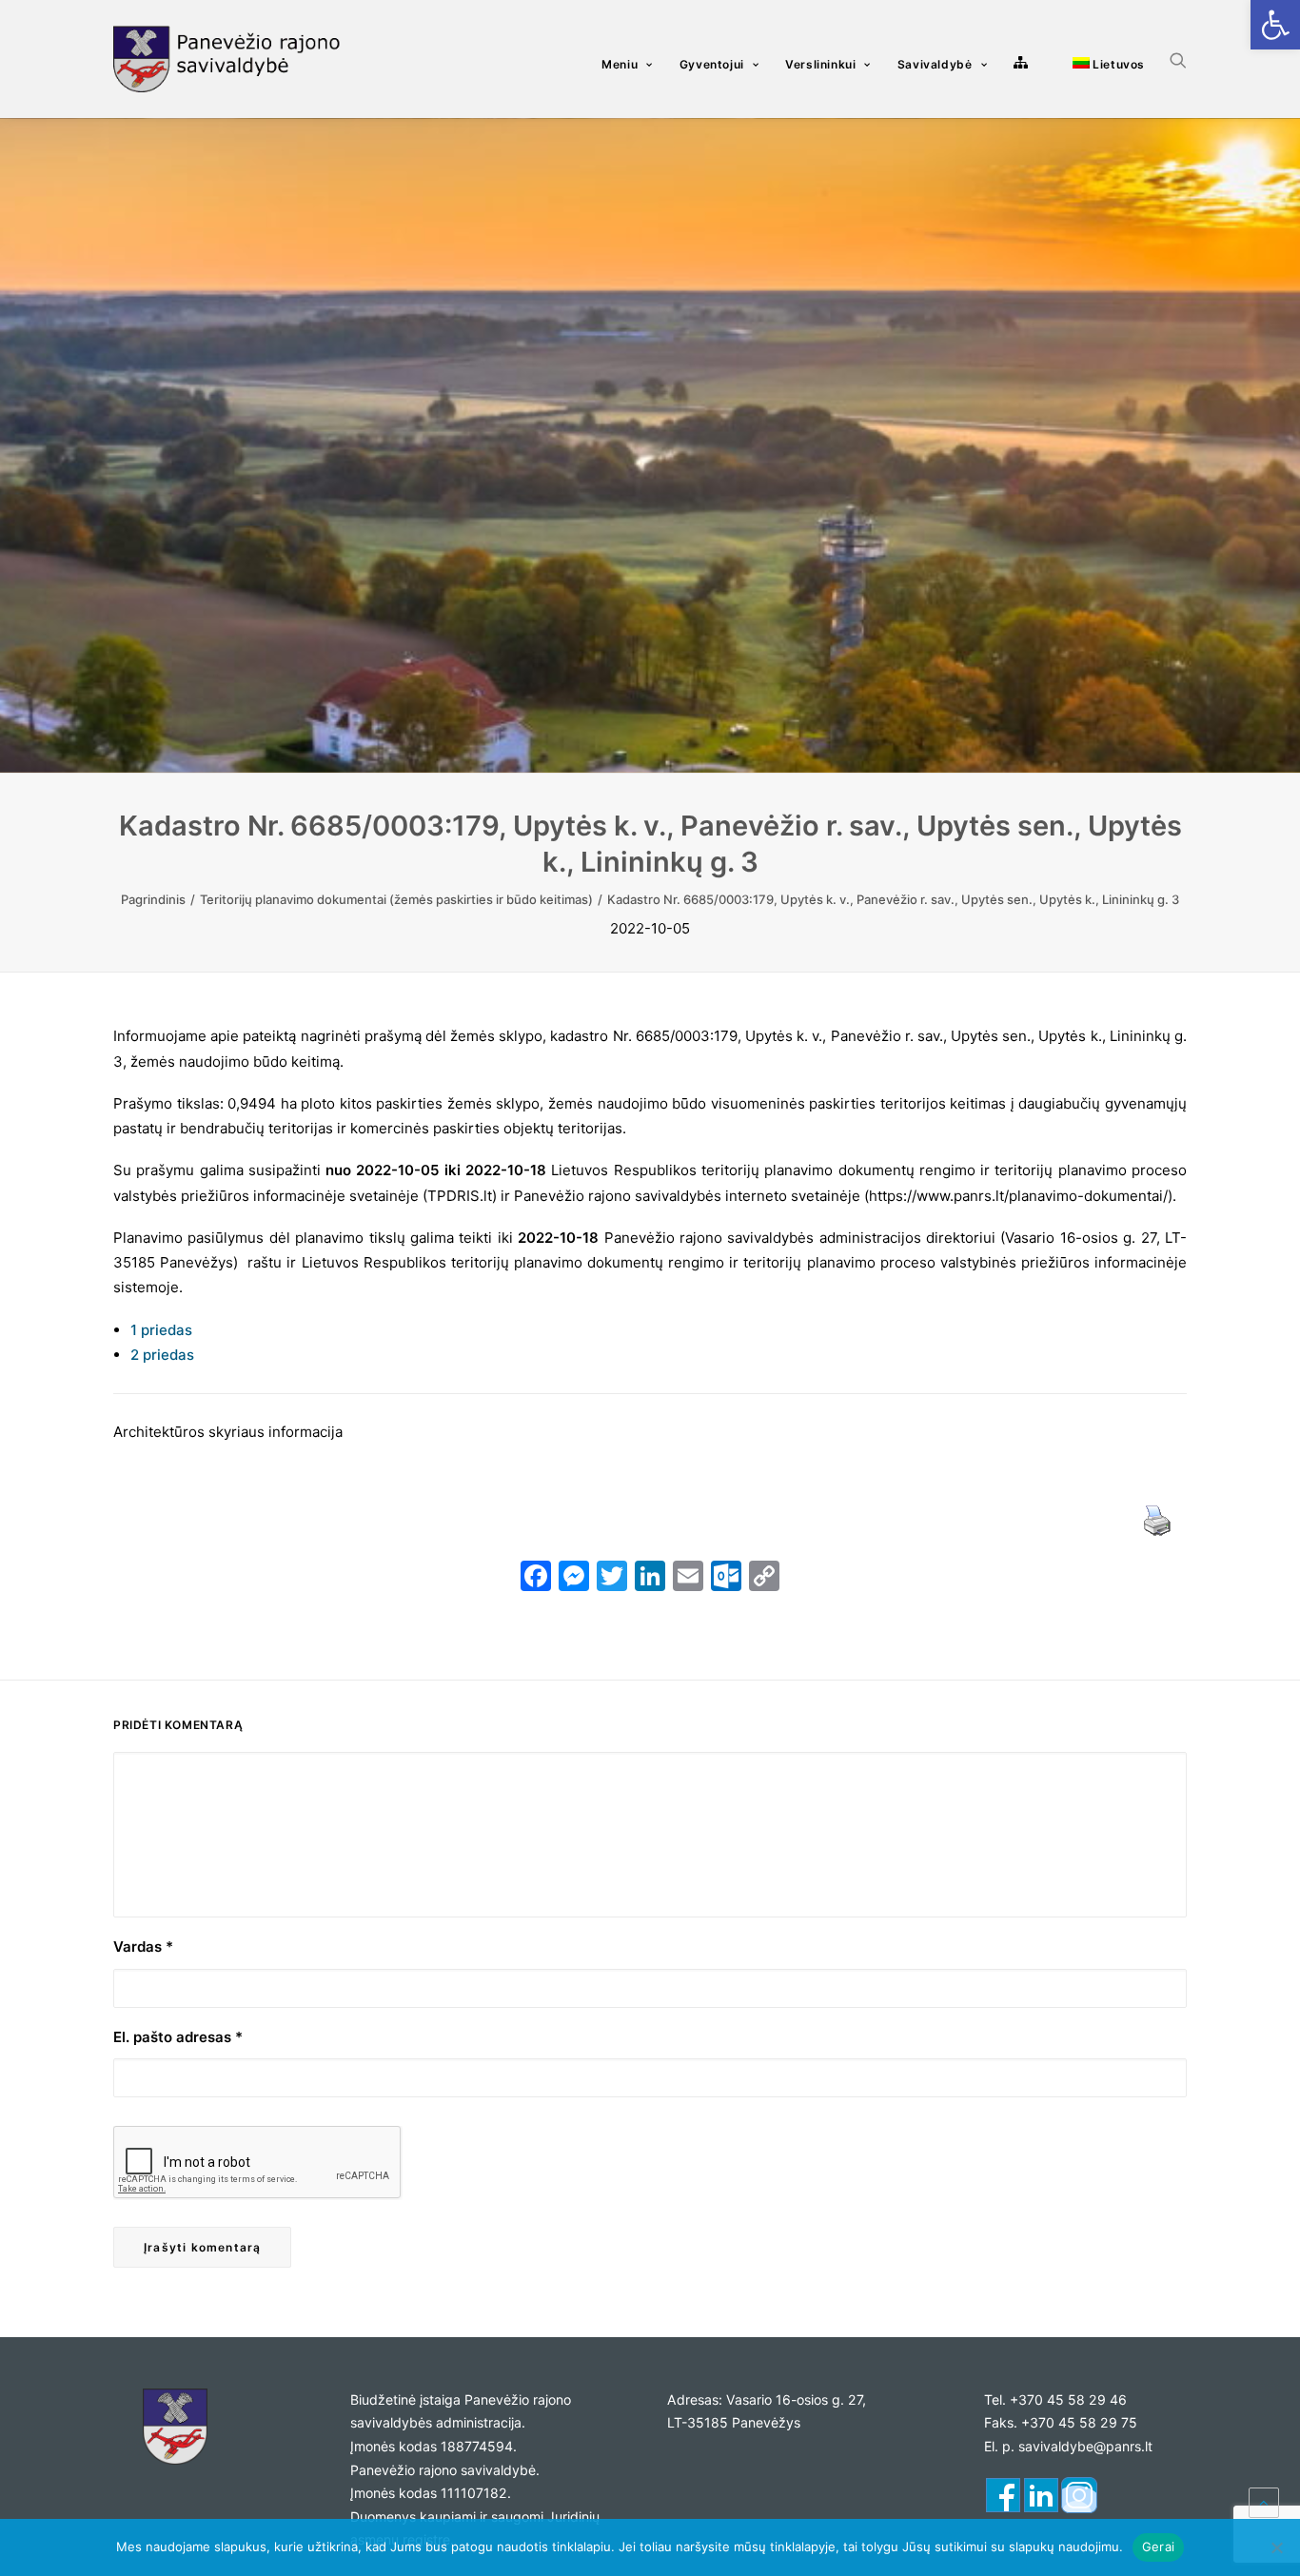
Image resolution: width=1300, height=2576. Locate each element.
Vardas (143, 1947)
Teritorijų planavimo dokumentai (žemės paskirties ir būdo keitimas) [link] (396, 899)
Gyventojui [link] (712, 64)
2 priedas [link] (162, 1355)
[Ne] (1276, 2547)
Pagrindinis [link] (153, 899)
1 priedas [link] (161, 1330)
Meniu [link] (620, 64)
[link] (1275, 25)
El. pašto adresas (178, 2037)
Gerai (1158, 2547)
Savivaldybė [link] (935, 64)
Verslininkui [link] (820, 64)
